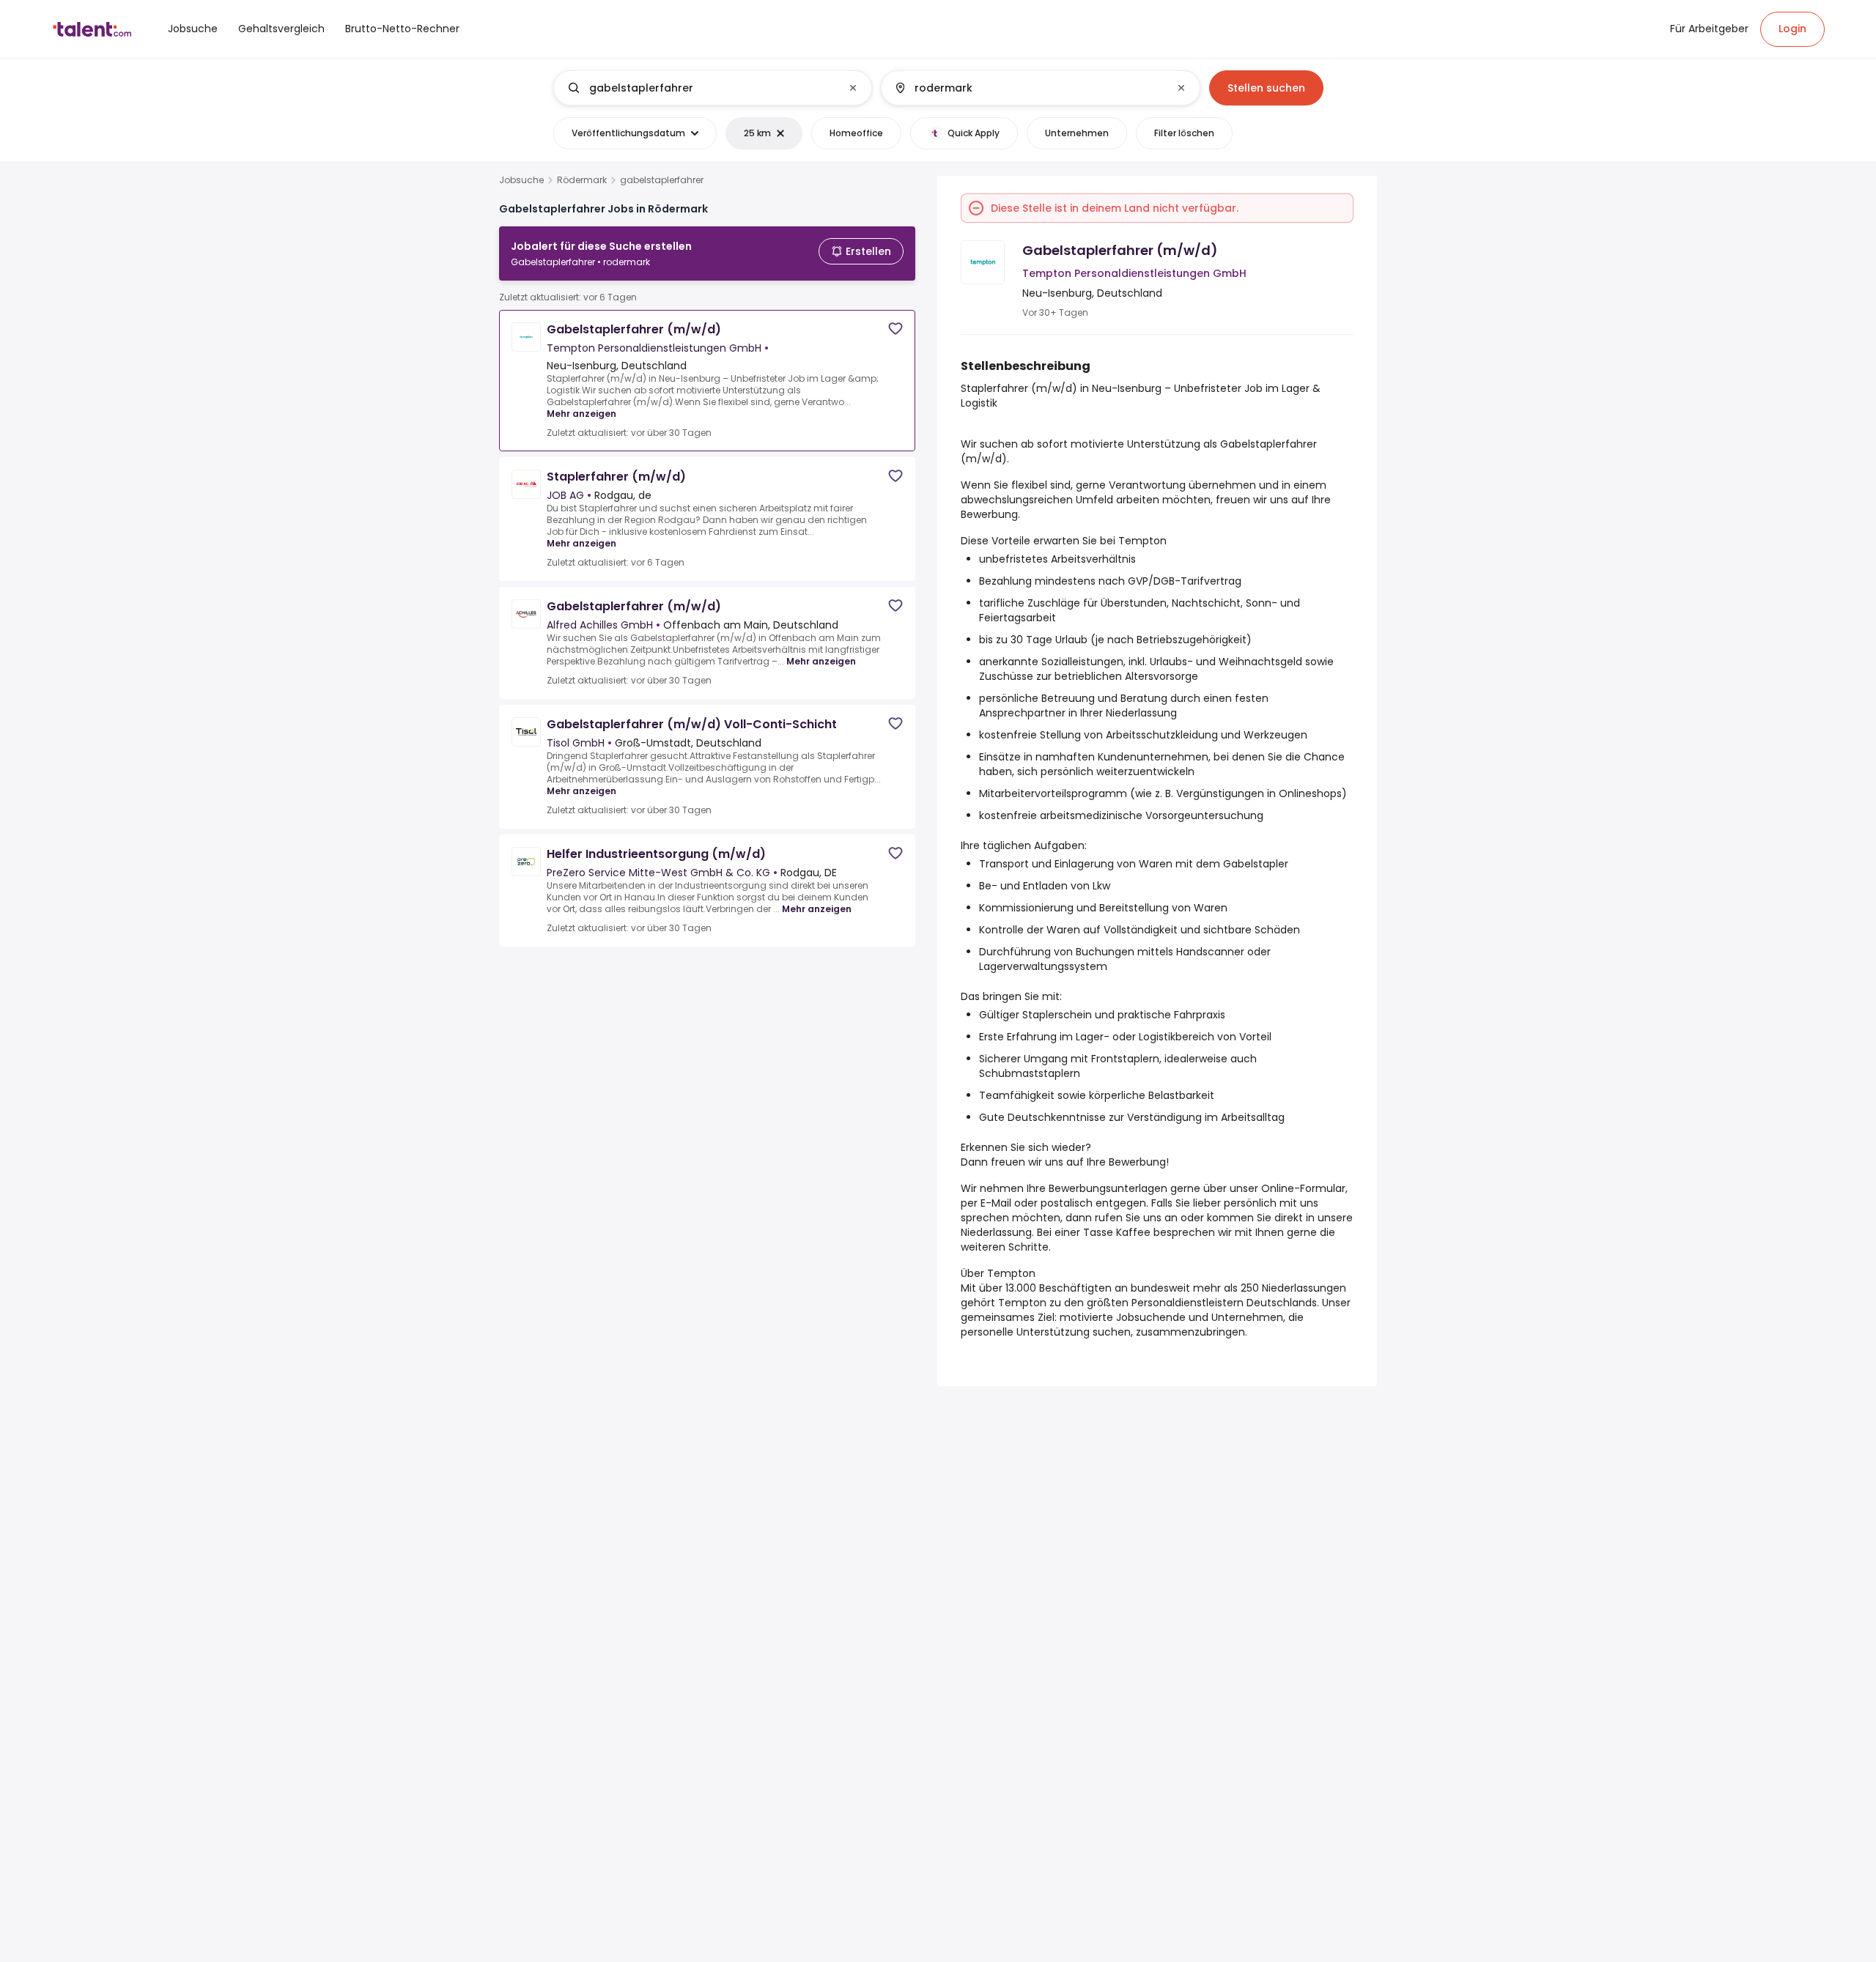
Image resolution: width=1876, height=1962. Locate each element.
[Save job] (895, 329)
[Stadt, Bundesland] (1028, 88)
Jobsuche (521, 180)
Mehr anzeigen (581, 414)
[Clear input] (853, 88)
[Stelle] (701, 88)
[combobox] (712, 88)
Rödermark (582, 180)
